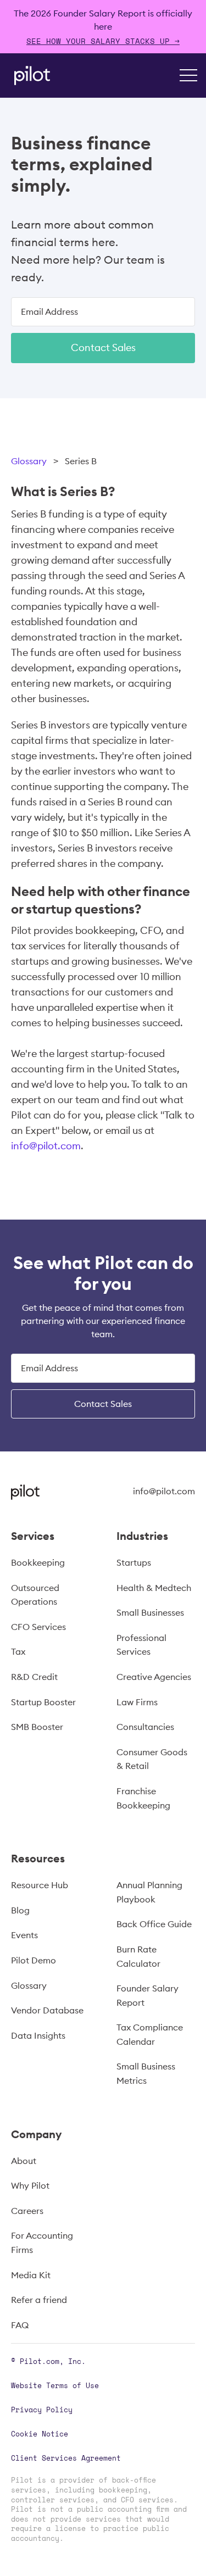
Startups (134, 1562)
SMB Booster (37, 1727)
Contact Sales (103, 347)
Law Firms (137, 1702)
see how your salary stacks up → (103, 41)
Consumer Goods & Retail (152, 1759)
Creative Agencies (154, 1677)
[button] (188, 75)
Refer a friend (39, 2300)
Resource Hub (40, 1885)
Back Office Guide (154, 1924)
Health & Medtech (154, 1588)
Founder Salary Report (147, 1995)
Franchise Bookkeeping (143, 1798)
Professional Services (141, 1645)
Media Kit (31, 2275)
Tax (18, 1651)
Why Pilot (30, 2185)
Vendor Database (47, 2010)
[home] (29, 76)
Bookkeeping (38, 1562)
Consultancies (145, 1727)
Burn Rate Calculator (138, 1956)
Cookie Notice (40, 2434)
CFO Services (38, 1627)
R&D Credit (34, 1677)
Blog (20, 1910)
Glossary (29, 461)
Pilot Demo (34, 1960)
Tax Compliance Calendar (150, 2034)
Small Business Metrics (146, 2073)
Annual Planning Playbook (149, 1892)
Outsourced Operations (35, 1595)
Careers (27, 2211)
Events (24, 1935)
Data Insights (38, 2035)
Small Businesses (150, 1612)
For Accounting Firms (42, 2243)
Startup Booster (43, 1702)
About (24, 2161)
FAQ (20, 2325)
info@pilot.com (46, 1146)
